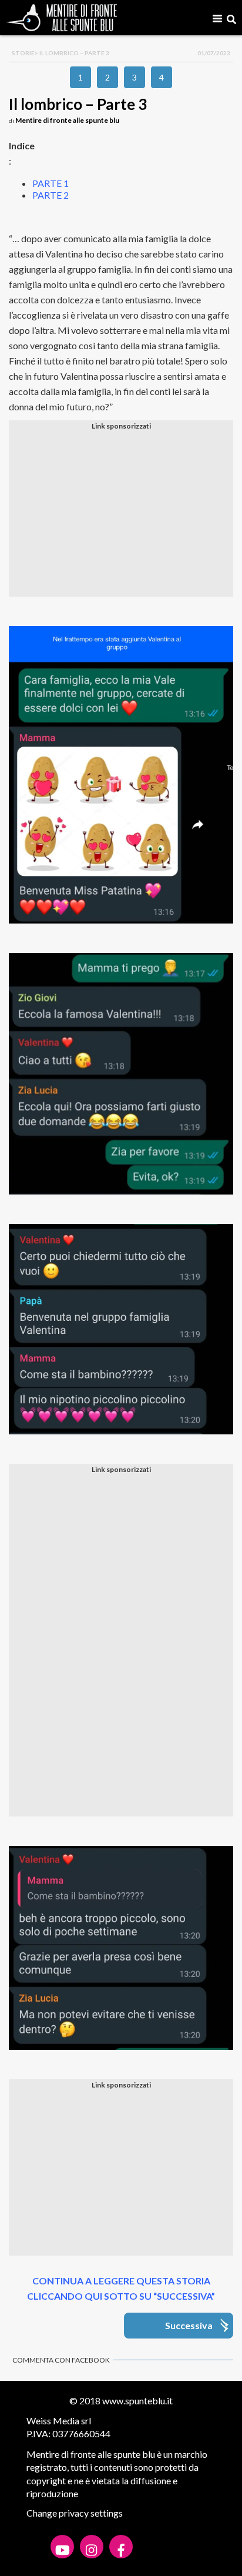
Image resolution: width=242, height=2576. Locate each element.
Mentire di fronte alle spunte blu (67, 120)
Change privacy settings (75, 2513)
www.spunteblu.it (137, 2401)
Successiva (189, 2325)
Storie (23, 53)
